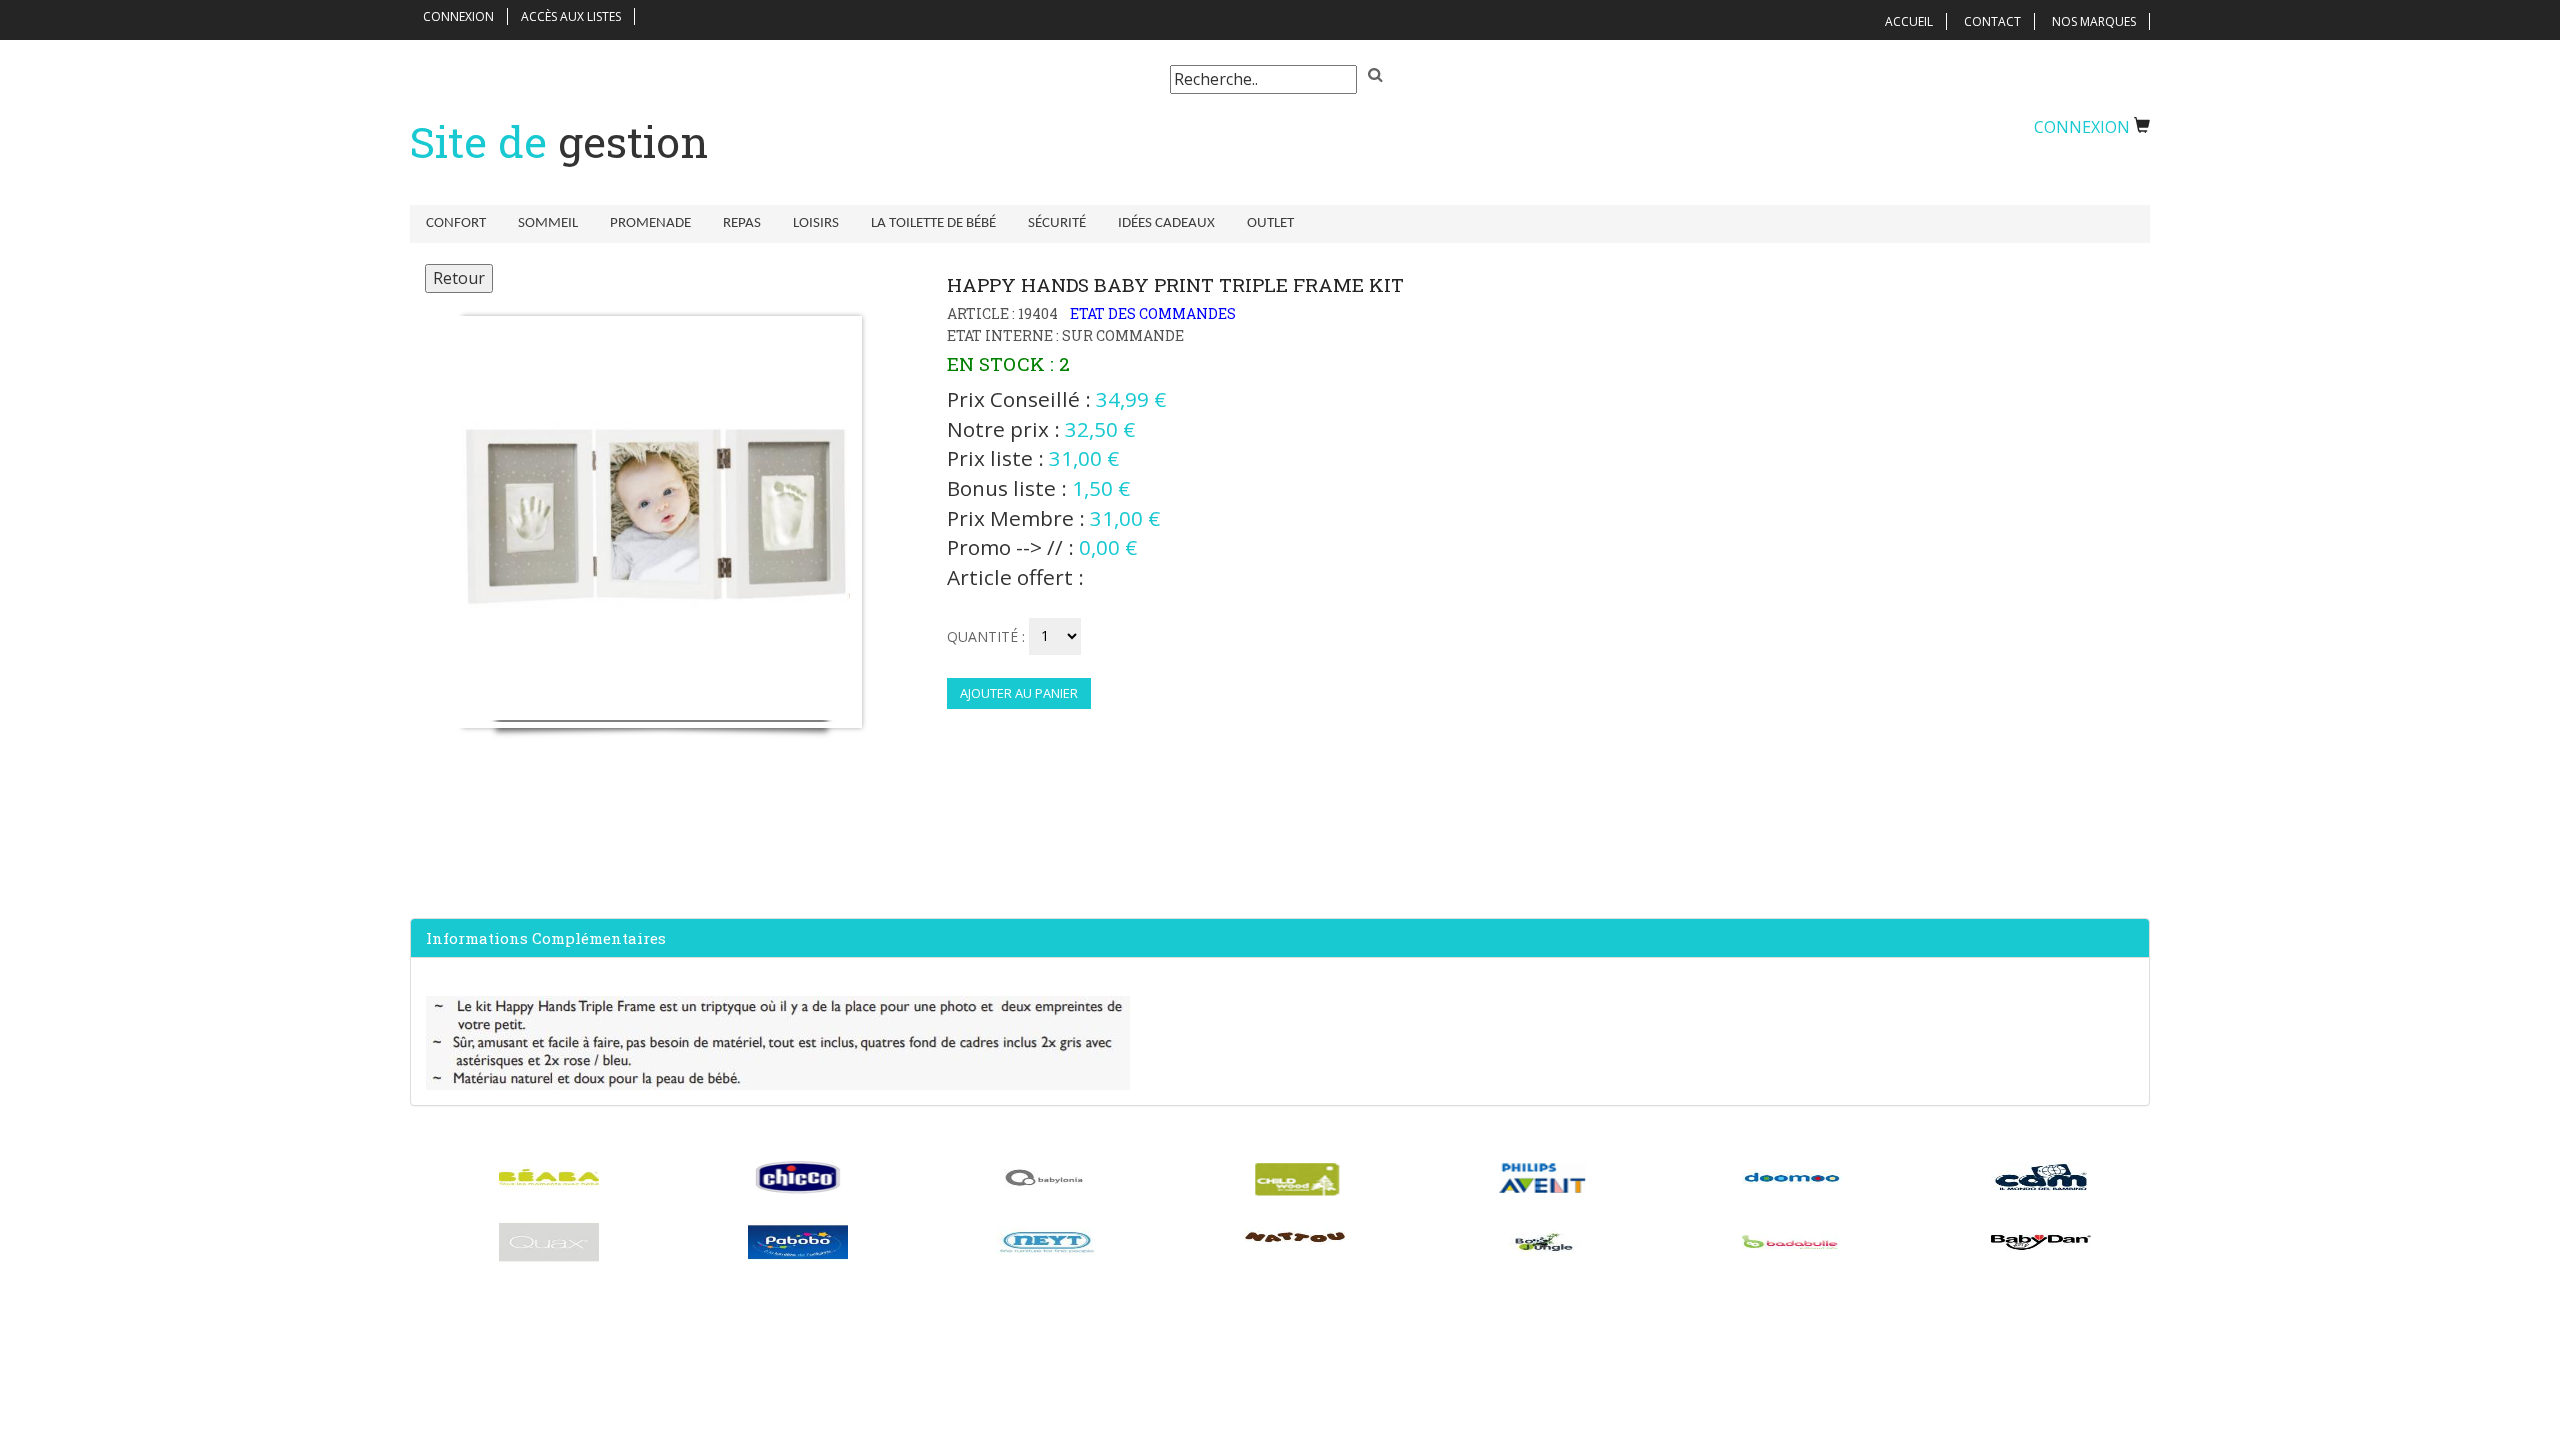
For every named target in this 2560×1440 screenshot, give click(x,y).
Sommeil (548, 223)
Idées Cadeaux (1166, 223)
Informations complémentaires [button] (546, 938)
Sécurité (1057, 223)
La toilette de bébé (933, 223)
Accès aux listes (571, 16)
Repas (742, 223)
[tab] (1280, 938)
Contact (1992, 21)
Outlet (1270, 223)
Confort (456, 223)
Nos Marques (2094, 21)
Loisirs (816, 223)
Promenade (650, 223)
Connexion (458, 16)
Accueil (1909, 21)
